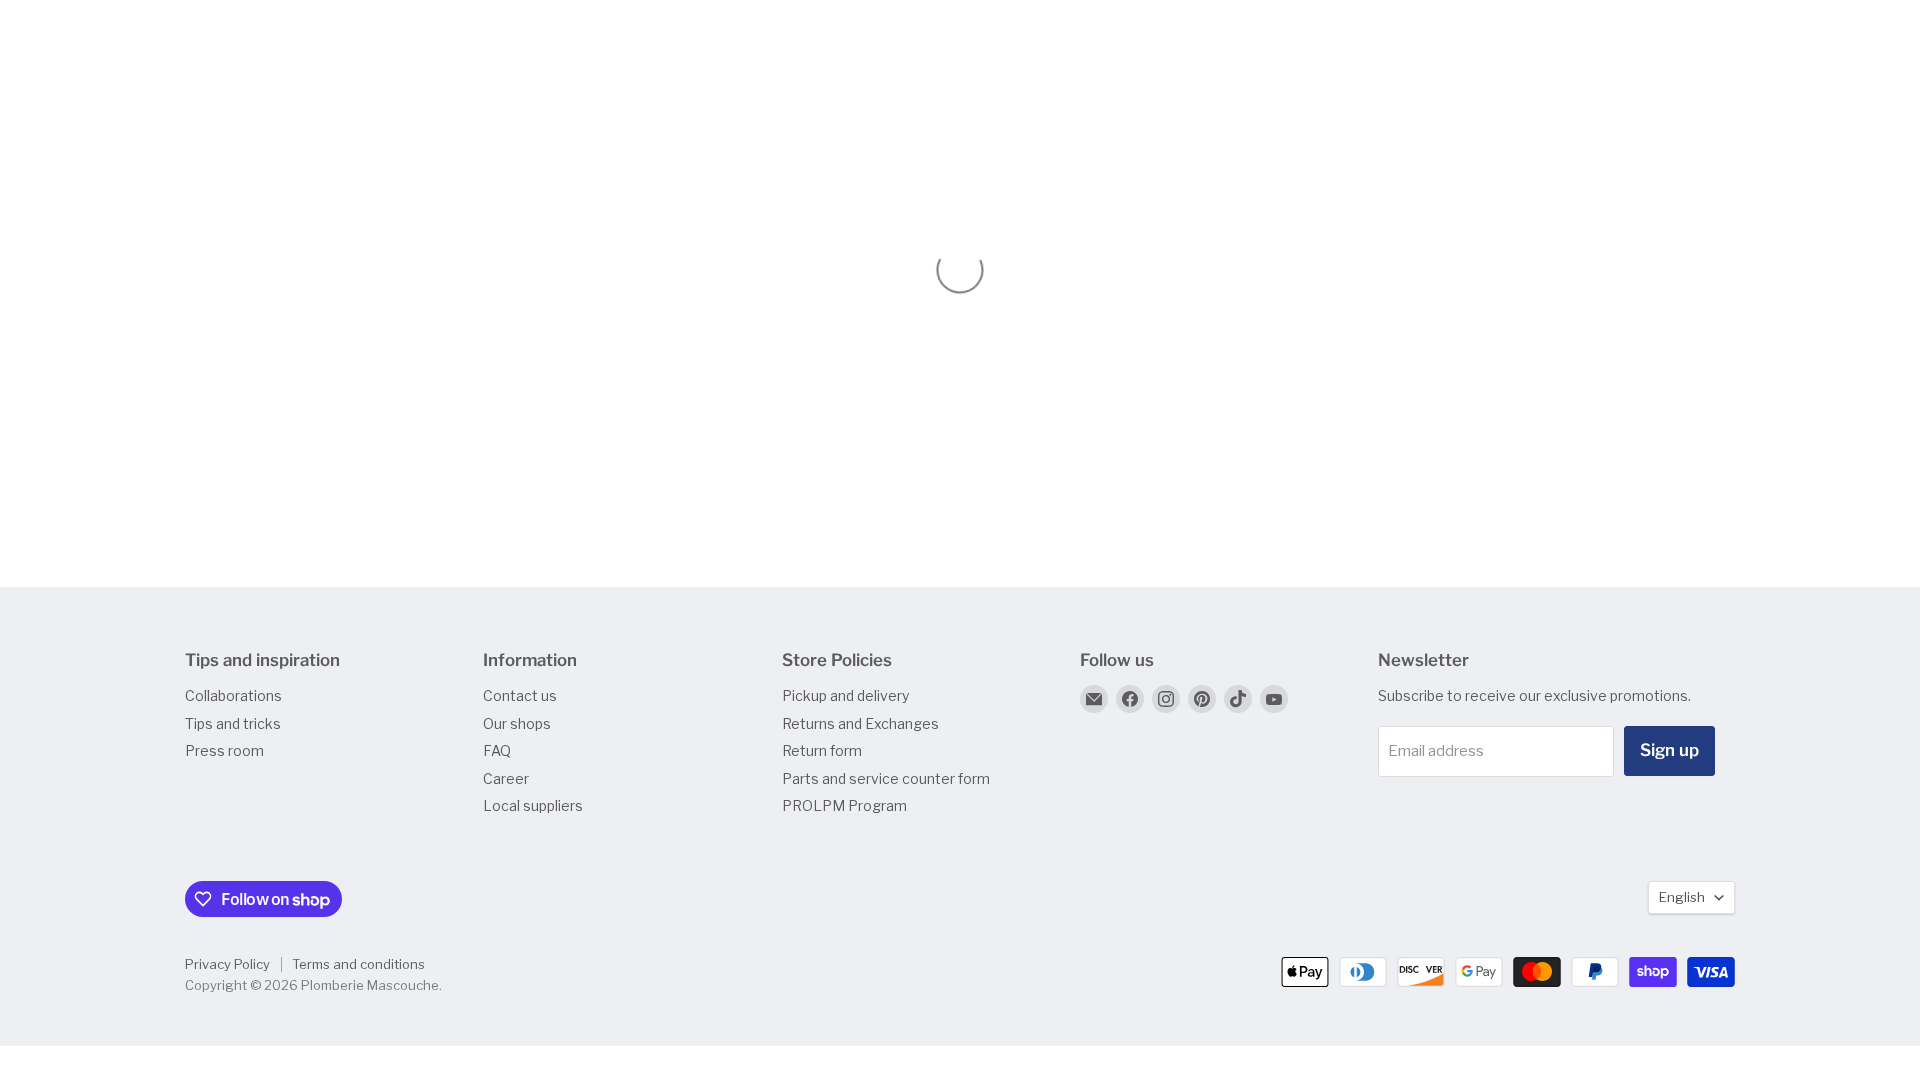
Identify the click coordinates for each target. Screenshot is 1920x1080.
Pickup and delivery (845, 695)
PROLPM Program (844, 805)
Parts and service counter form (886, 778)
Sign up (1669, 750)
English (1682, 897)
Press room (224, 750)
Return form (822, 750)
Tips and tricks (233, 723)
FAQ (497, 750)
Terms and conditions (358, 964)
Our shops (517, 723)
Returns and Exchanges (860, 723)
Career (506, 778)
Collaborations (233, 695)
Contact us (520, 695)
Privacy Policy (227, 964)
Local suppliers (533, 805)
